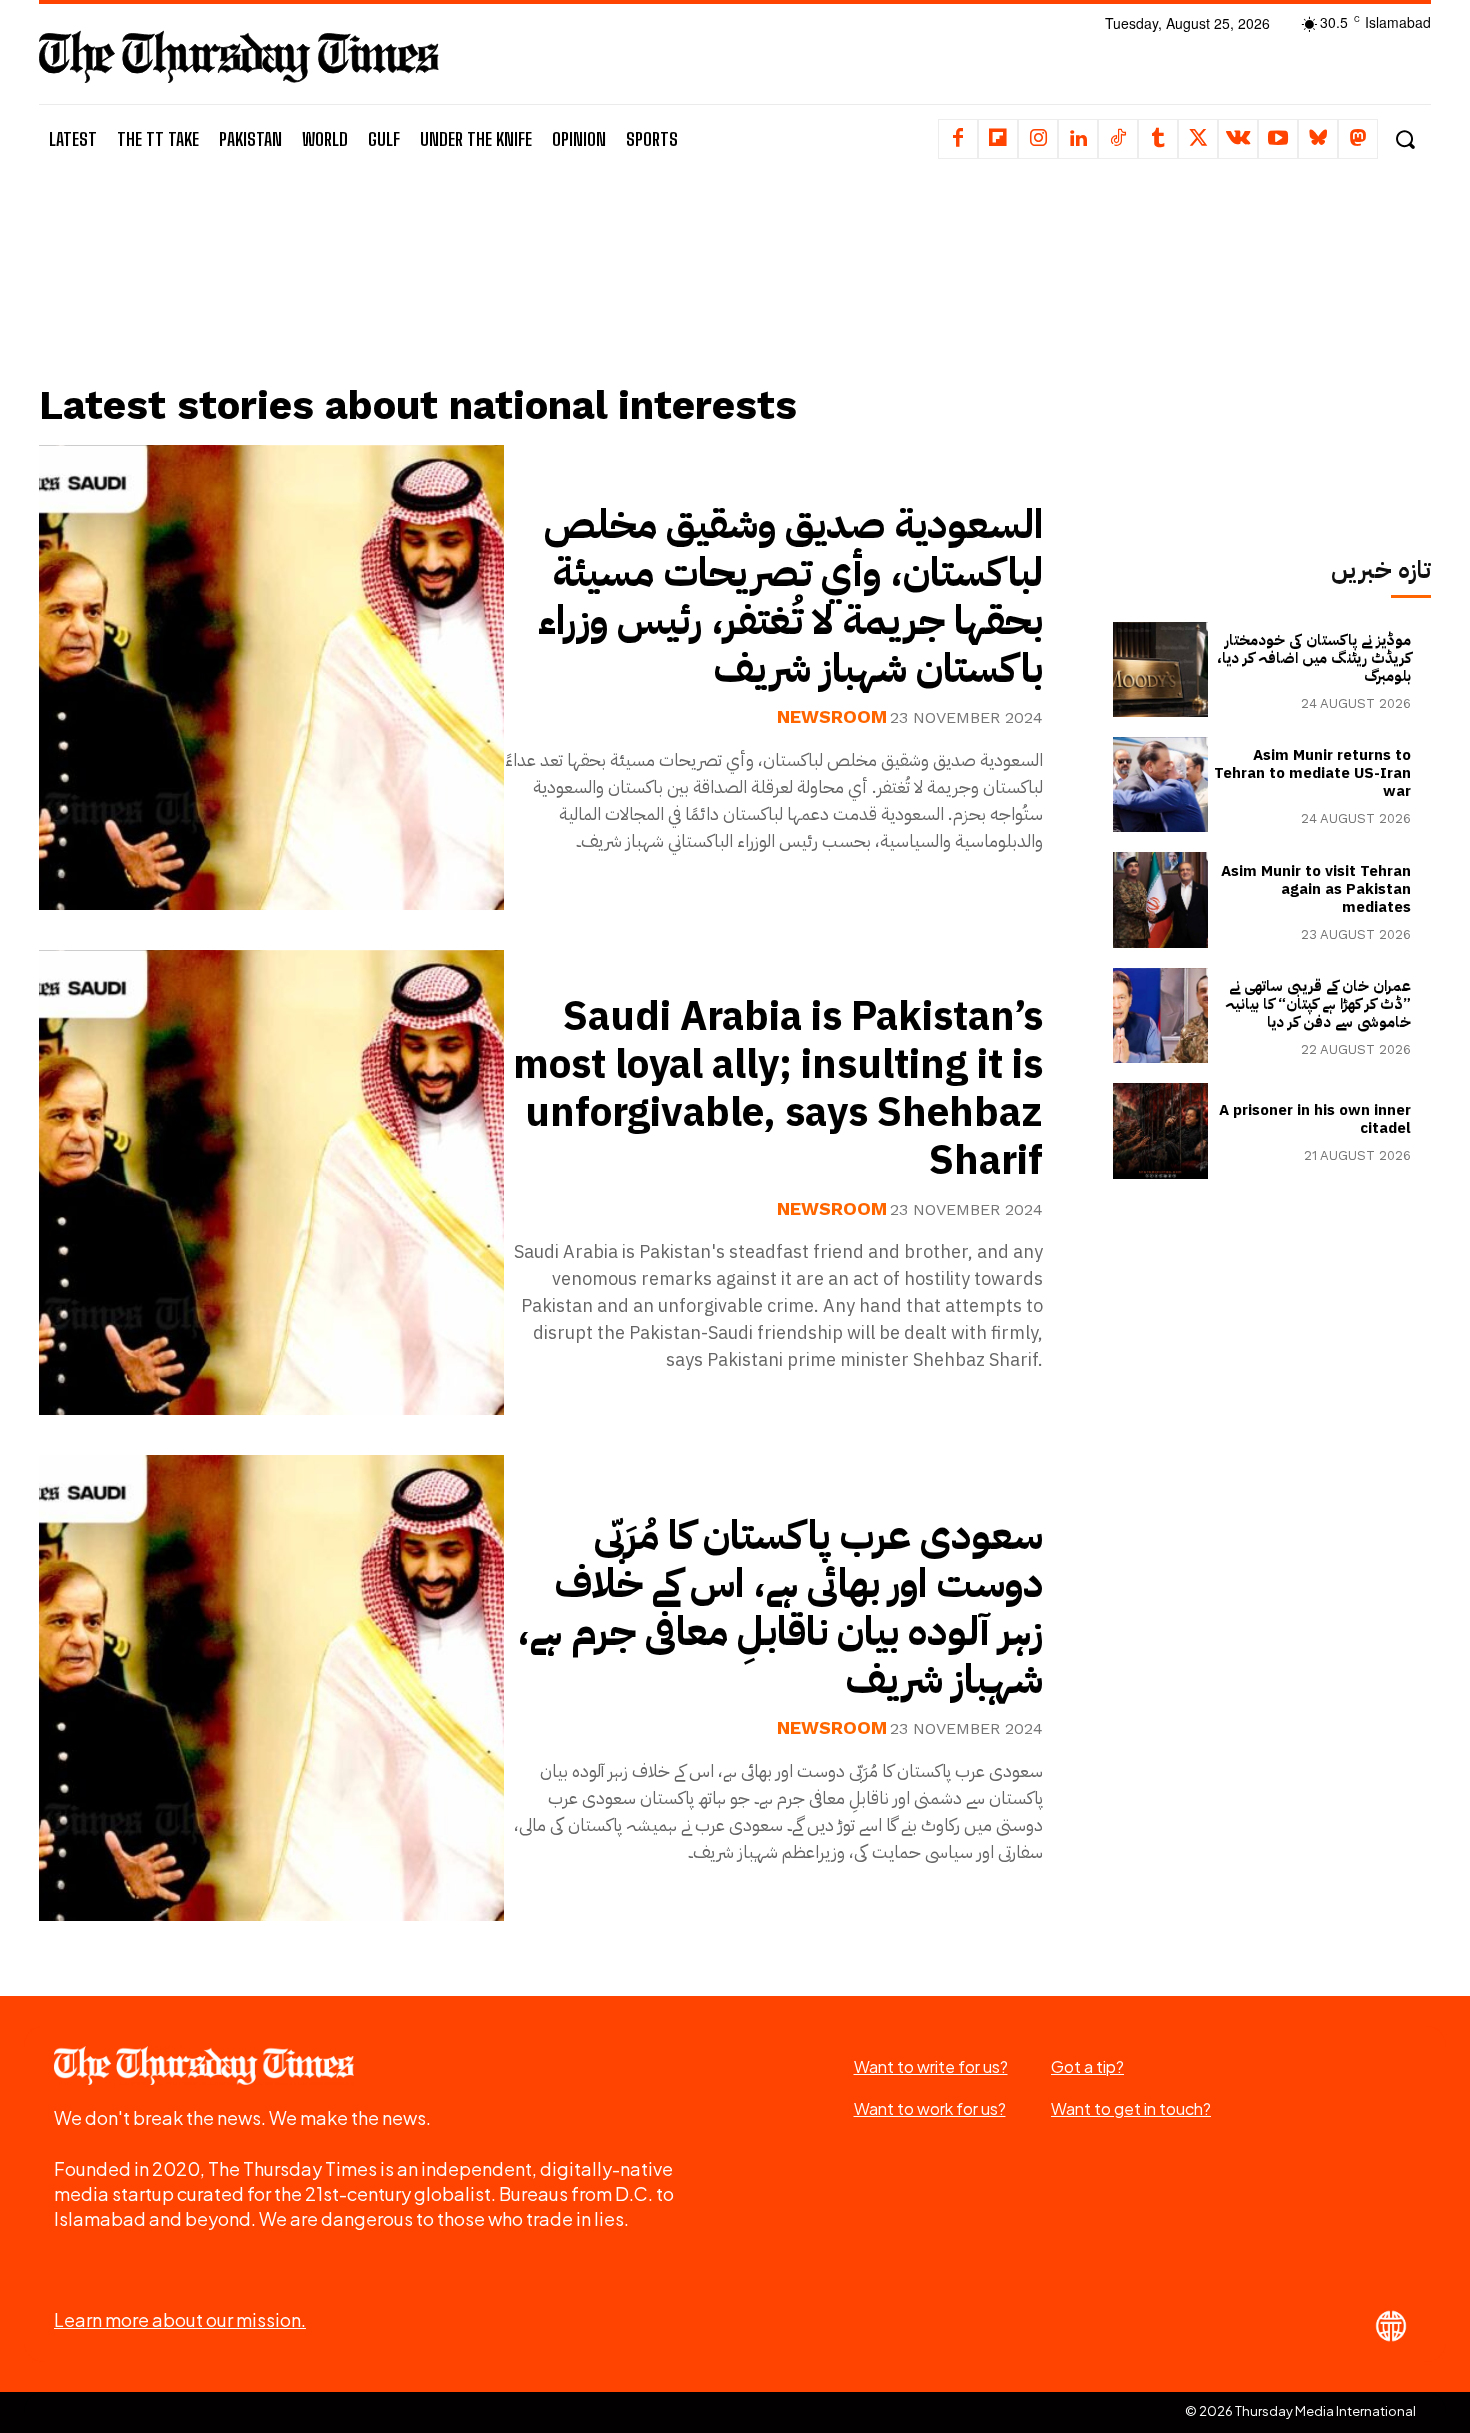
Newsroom (832, 717)
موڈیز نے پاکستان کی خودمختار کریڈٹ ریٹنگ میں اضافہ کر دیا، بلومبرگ (1314, 658)
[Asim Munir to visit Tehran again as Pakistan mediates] (1160, 899)
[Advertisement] (556, 297)
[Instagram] (1038, 139)
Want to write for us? (931, 2066)
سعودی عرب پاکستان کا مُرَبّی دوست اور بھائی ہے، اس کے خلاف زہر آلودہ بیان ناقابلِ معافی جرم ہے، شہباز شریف (780, 1608)
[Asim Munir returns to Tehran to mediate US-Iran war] (1160, 784)
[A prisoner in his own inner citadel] (1160, 1130)
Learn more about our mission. (180, 2319)
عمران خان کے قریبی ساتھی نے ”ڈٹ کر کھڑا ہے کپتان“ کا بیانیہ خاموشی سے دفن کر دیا (1318, 1004)
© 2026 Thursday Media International (1300, 2411)
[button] (1404, 139)
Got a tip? (1087, 2066)
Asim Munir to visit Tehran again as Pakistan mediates (1316, 889)
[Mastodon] (1358, 139)
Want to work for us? (930, 2108)
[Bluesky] (1318, 139)
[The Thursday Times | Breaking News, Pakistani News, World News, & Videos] (239, 56)
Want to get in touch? (1131, 2108)
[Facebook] (958, 139)
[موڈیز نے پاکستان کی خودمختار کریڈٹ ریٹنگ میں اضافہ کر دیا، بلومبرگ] (1160, 669)
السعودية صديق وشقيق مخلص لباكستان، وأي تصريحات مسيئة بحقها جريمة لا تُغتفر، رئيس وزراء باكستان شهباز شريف (790, 597)
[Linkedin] (1078, 139)
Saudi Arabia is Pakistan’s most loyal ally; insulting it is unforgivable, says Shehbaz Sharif (778, 1089)
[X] (1198, 139)
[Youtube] (1278, 139)
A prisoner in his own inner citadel (1315, 1119)
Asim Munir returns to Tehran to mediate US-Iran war (1312, 773)
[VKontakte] (1238, 139)
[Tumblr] (1158, 139)
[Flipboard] (998, 139)
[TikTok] (1118, 139)
